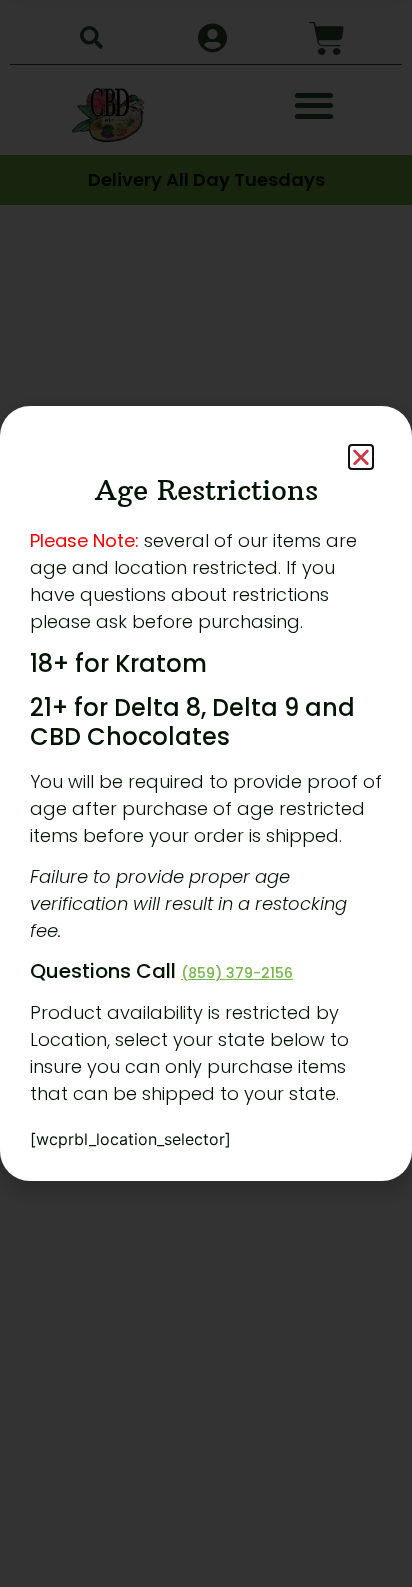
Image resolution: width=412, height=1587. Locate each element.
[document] (206, 793)
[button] (361, 457)
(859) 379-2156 (237, 973)
